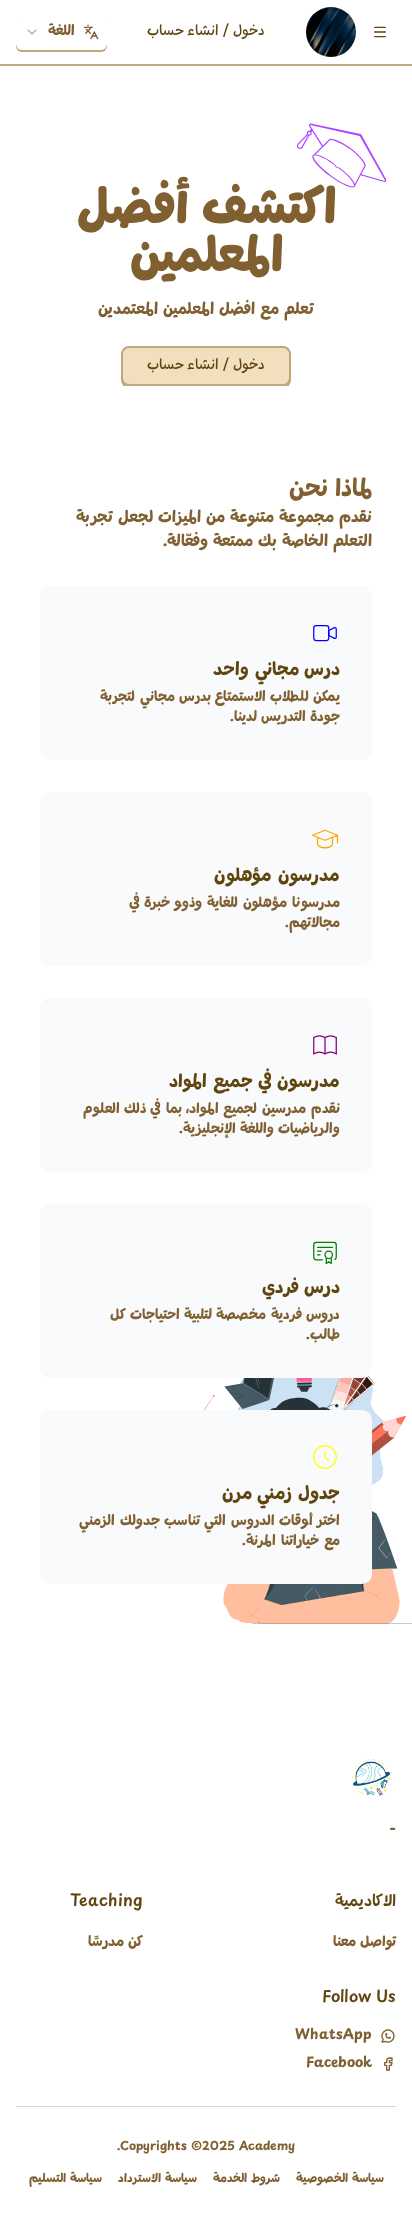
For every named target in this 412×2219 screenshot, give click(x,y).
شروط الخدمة (246, 2179)
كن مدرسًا (115, 1942)
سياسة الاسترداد (157, 2179)
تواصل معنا (364, 1942)
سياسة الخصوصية (340, 2179)
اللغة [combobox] (61, 31)
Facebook (339, 2064)
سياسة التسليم (65, 2179)
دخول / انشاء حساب (206, 31)
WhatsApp (333, 2036)
